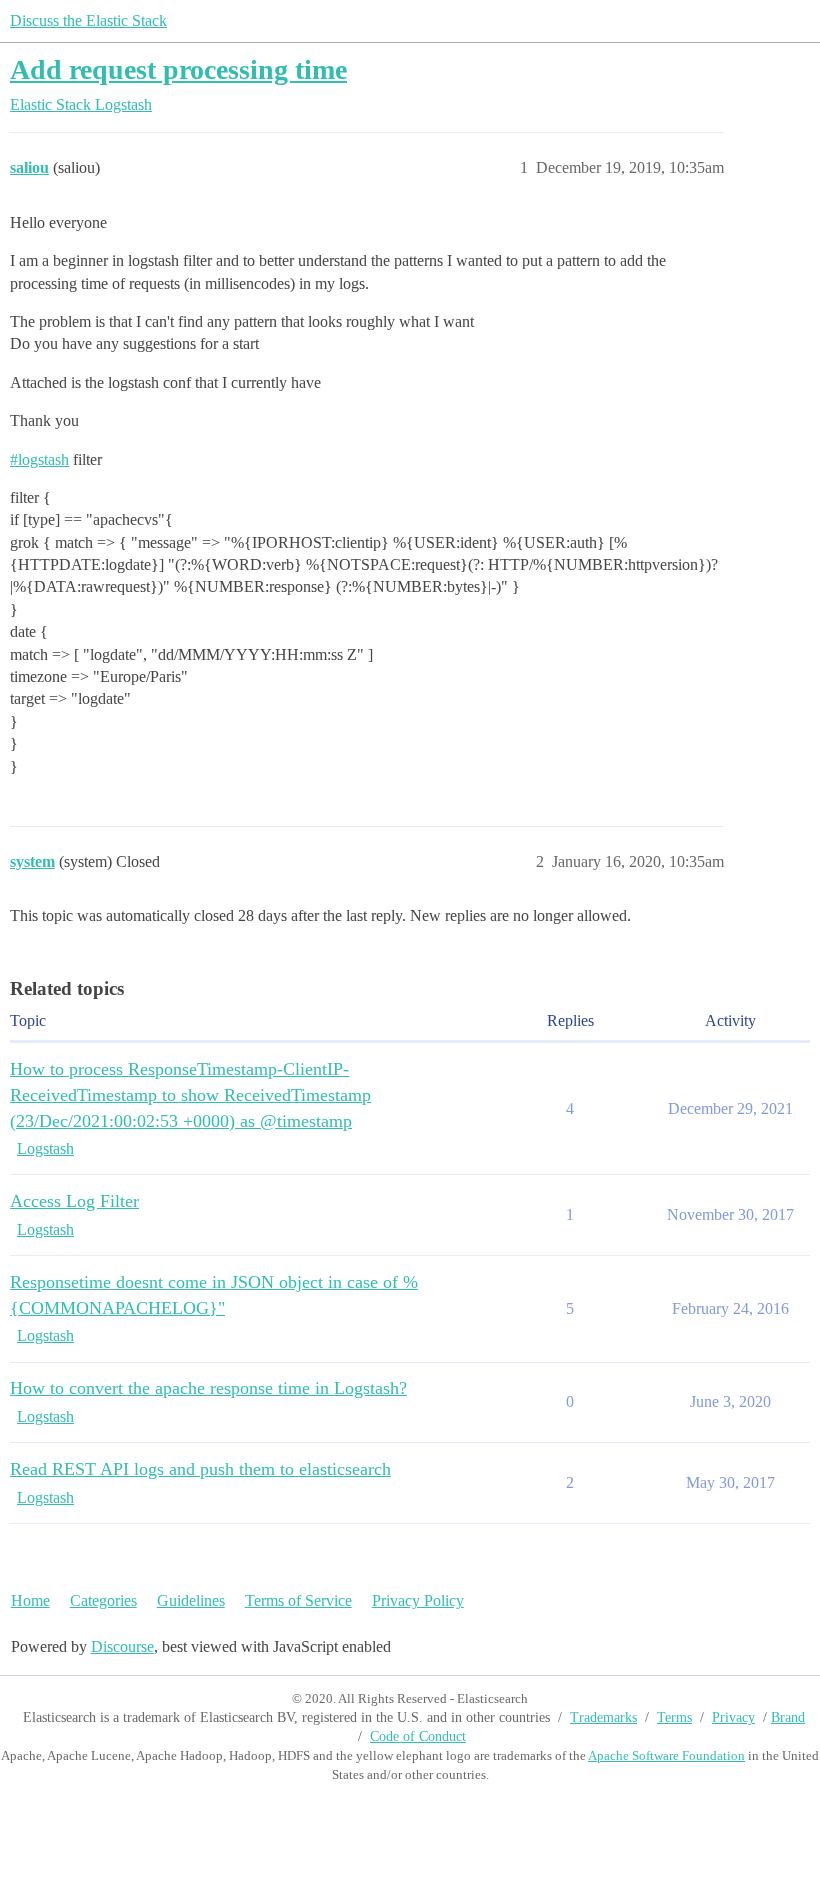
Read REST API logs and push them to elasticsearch (200, 1469)
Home (30, 1600)
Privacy (733, 1717)
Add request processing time (178, 69)
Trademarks (603, 1717)
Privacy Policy (418, 1600)
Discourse (122, 1646)
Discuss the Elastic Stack (88, 20)
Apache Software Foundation (666, 1755)
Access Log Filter (74, 1201)
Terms (674, 1717)
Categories (103, 1600)
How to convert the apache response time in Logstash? (208, 1388)
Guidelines (191, 1600)
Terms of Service (298, 1600)
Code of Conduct (418, 1736)
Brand (788, 1717)
